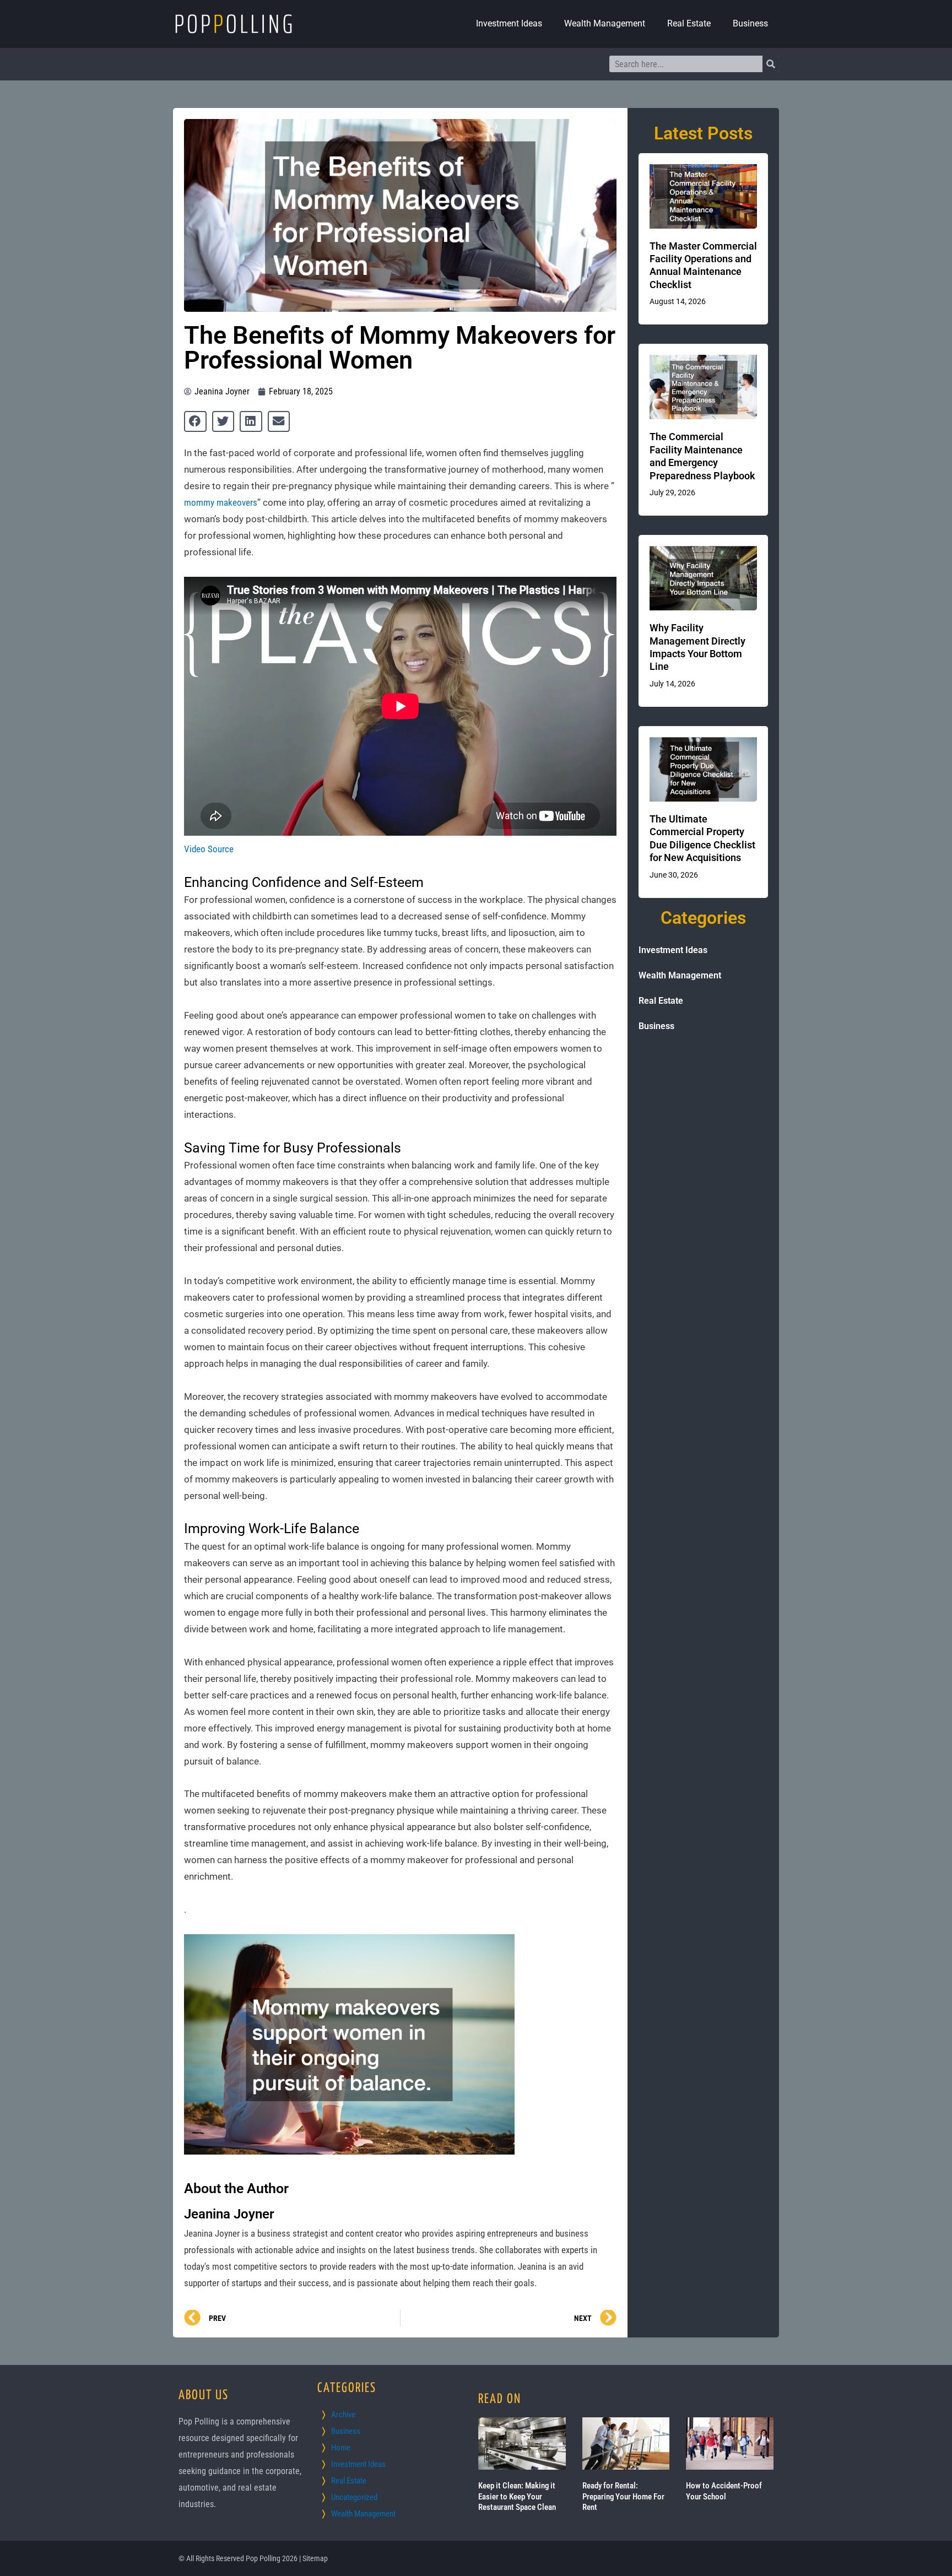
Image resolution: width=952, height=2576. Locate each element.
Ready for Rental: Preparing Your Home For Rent (623, 2496)
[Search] (771, 64)
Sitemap (315, 2558)
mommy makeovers (221, 502)
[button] (195, 421)
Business (750, 23)
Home (341, 2448)
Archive (343, 2415)
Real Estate (689, 23)
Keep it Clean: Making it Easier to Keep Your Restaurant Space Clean (517, 2496)
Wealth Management (605, 23)
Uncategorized (354, 2497)
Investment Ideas (509, 23)
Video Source (209, 849)
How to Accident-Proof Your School (724, 2491)
